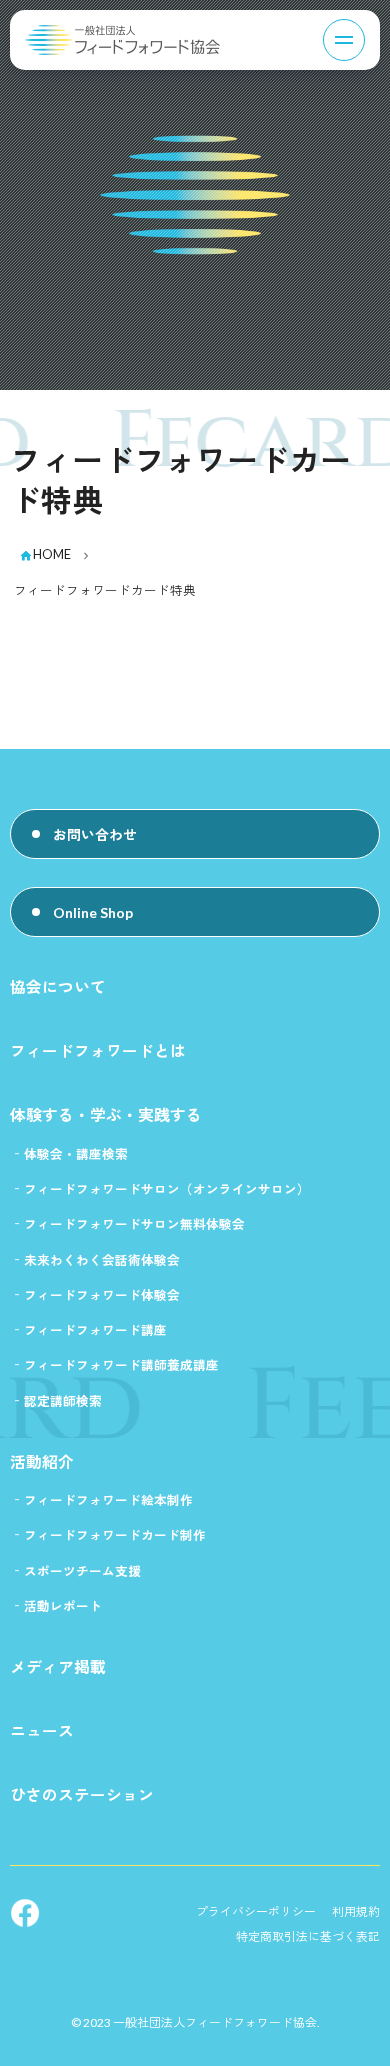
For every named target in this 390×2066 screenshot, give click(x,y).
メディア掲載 (58, 1666)
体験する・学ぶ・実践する (106, 1114)
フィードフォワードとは (98, 1050)
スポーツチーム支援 (82, 1571)
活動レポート (63, 1606)
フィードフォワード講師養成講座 (121, 1365)
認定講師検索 (63, 1401)
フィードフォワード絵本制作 (108, 1500)
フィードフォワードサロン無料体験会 (134, 1224)
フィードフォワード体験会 (102, 1295)
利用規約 (356, 1911)
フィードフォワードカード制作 (115, 1535)
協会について (58, 986)
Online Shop (93, 912)
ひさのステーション (82, 1794)
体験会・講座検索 (76, 1154)
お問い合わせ (95, 834)
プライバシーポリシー (256, 1911)
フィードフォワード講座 (95, 1330)
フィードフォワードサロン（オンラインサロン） (167, 1189)
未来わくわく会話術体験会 (102, 1260)
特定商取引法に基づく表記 (308, 1936)
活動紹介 (42, 1461)
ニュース (42, 1730)
